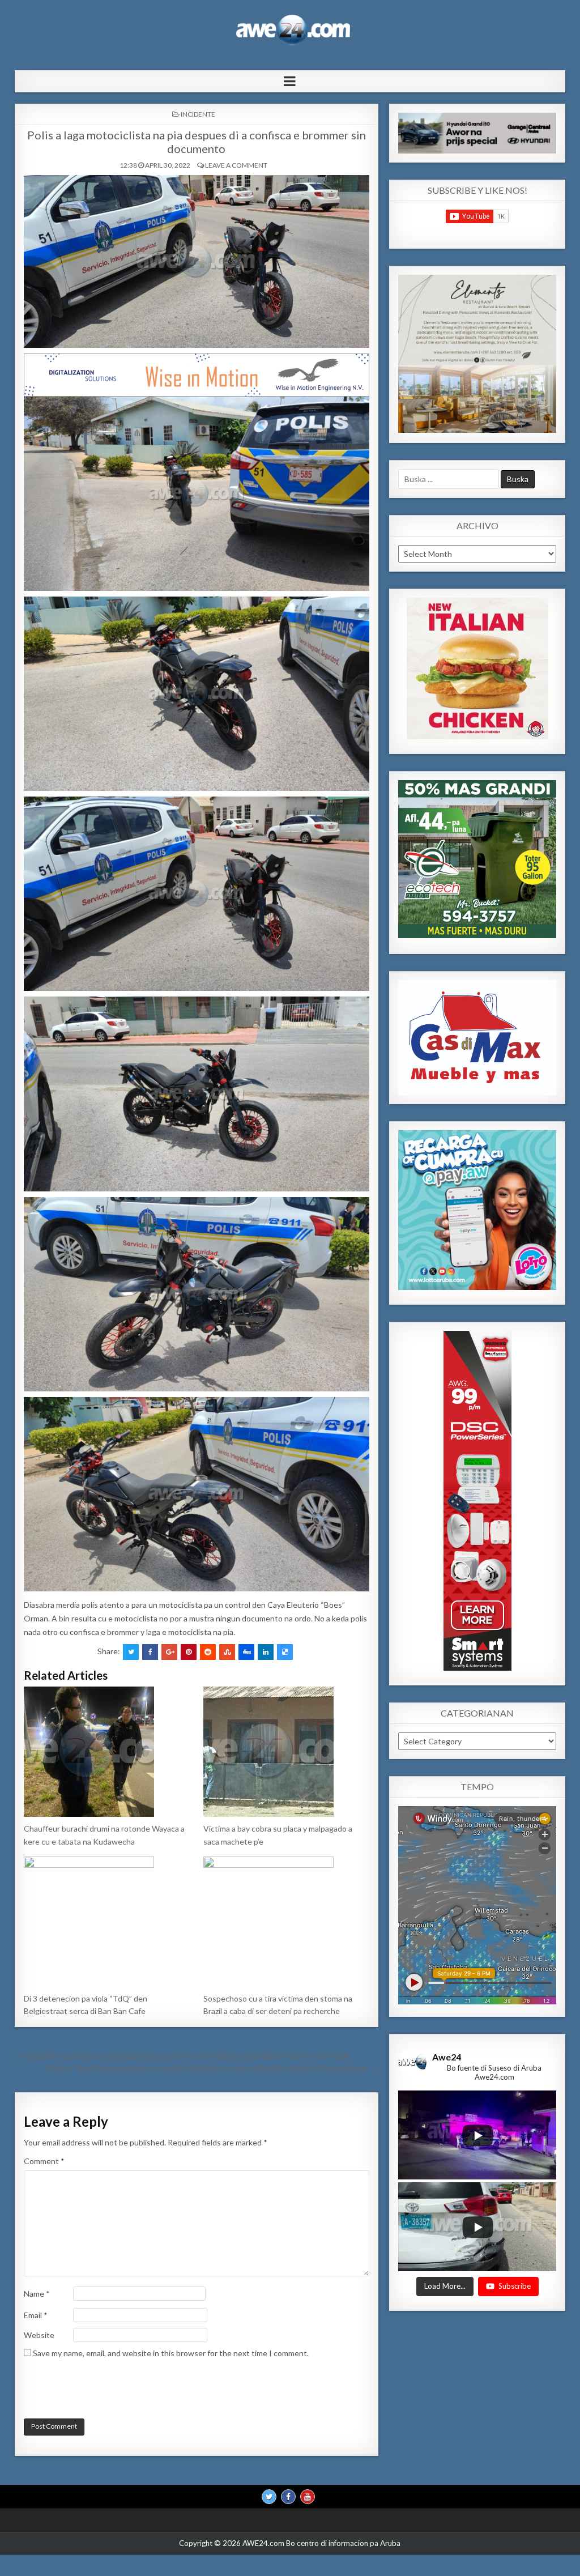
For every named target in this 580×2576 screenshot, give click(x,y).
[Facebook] (288, 2497)
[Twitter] (269, 2497)
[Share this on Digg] (246, 1652)
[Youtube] (308, 2497)
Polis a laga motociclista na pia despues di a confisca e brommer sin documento (197, 142)
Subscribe (515, 2286)
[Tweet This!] (131, 1652)
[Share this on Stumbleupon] (227, 1652)
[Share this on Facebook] (150, 1652)
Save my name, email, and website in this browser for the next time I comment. (171, 2353)
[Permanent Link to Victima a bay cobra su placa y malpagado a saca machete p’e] (286, 1752)
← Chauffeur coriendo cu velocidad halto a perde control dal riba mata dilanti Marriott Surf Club (182, 2056)
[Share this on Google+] (169, 1652)
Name (37, 2294)
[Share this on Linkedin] (266, 1652)
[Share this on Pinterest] (189, 1652)
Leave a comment (236, 165)
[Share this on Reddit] (208, 1652)
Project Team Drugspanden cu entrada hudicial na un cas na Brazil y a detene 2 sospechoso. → (212, 2068)
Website (39, 2335)
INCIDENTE (198, 114)
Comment (44, 2161)
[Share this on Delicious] (285, 1652)
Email (36, 2315)
